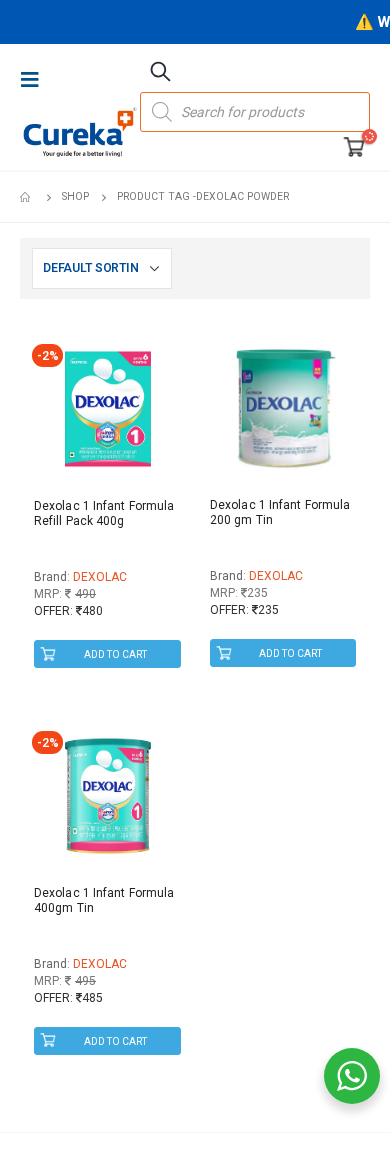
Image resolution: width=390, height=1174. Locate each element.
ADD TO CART (115, 654)
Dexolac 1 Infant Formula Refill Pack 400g (104, 513)
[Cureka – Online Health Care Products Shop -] (80, 132)
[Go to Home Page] (27, 197)
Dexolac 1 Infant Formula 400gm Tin (104, 900)
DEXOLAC (100, 577)
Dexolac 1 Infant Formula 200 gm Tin (280, 512)
